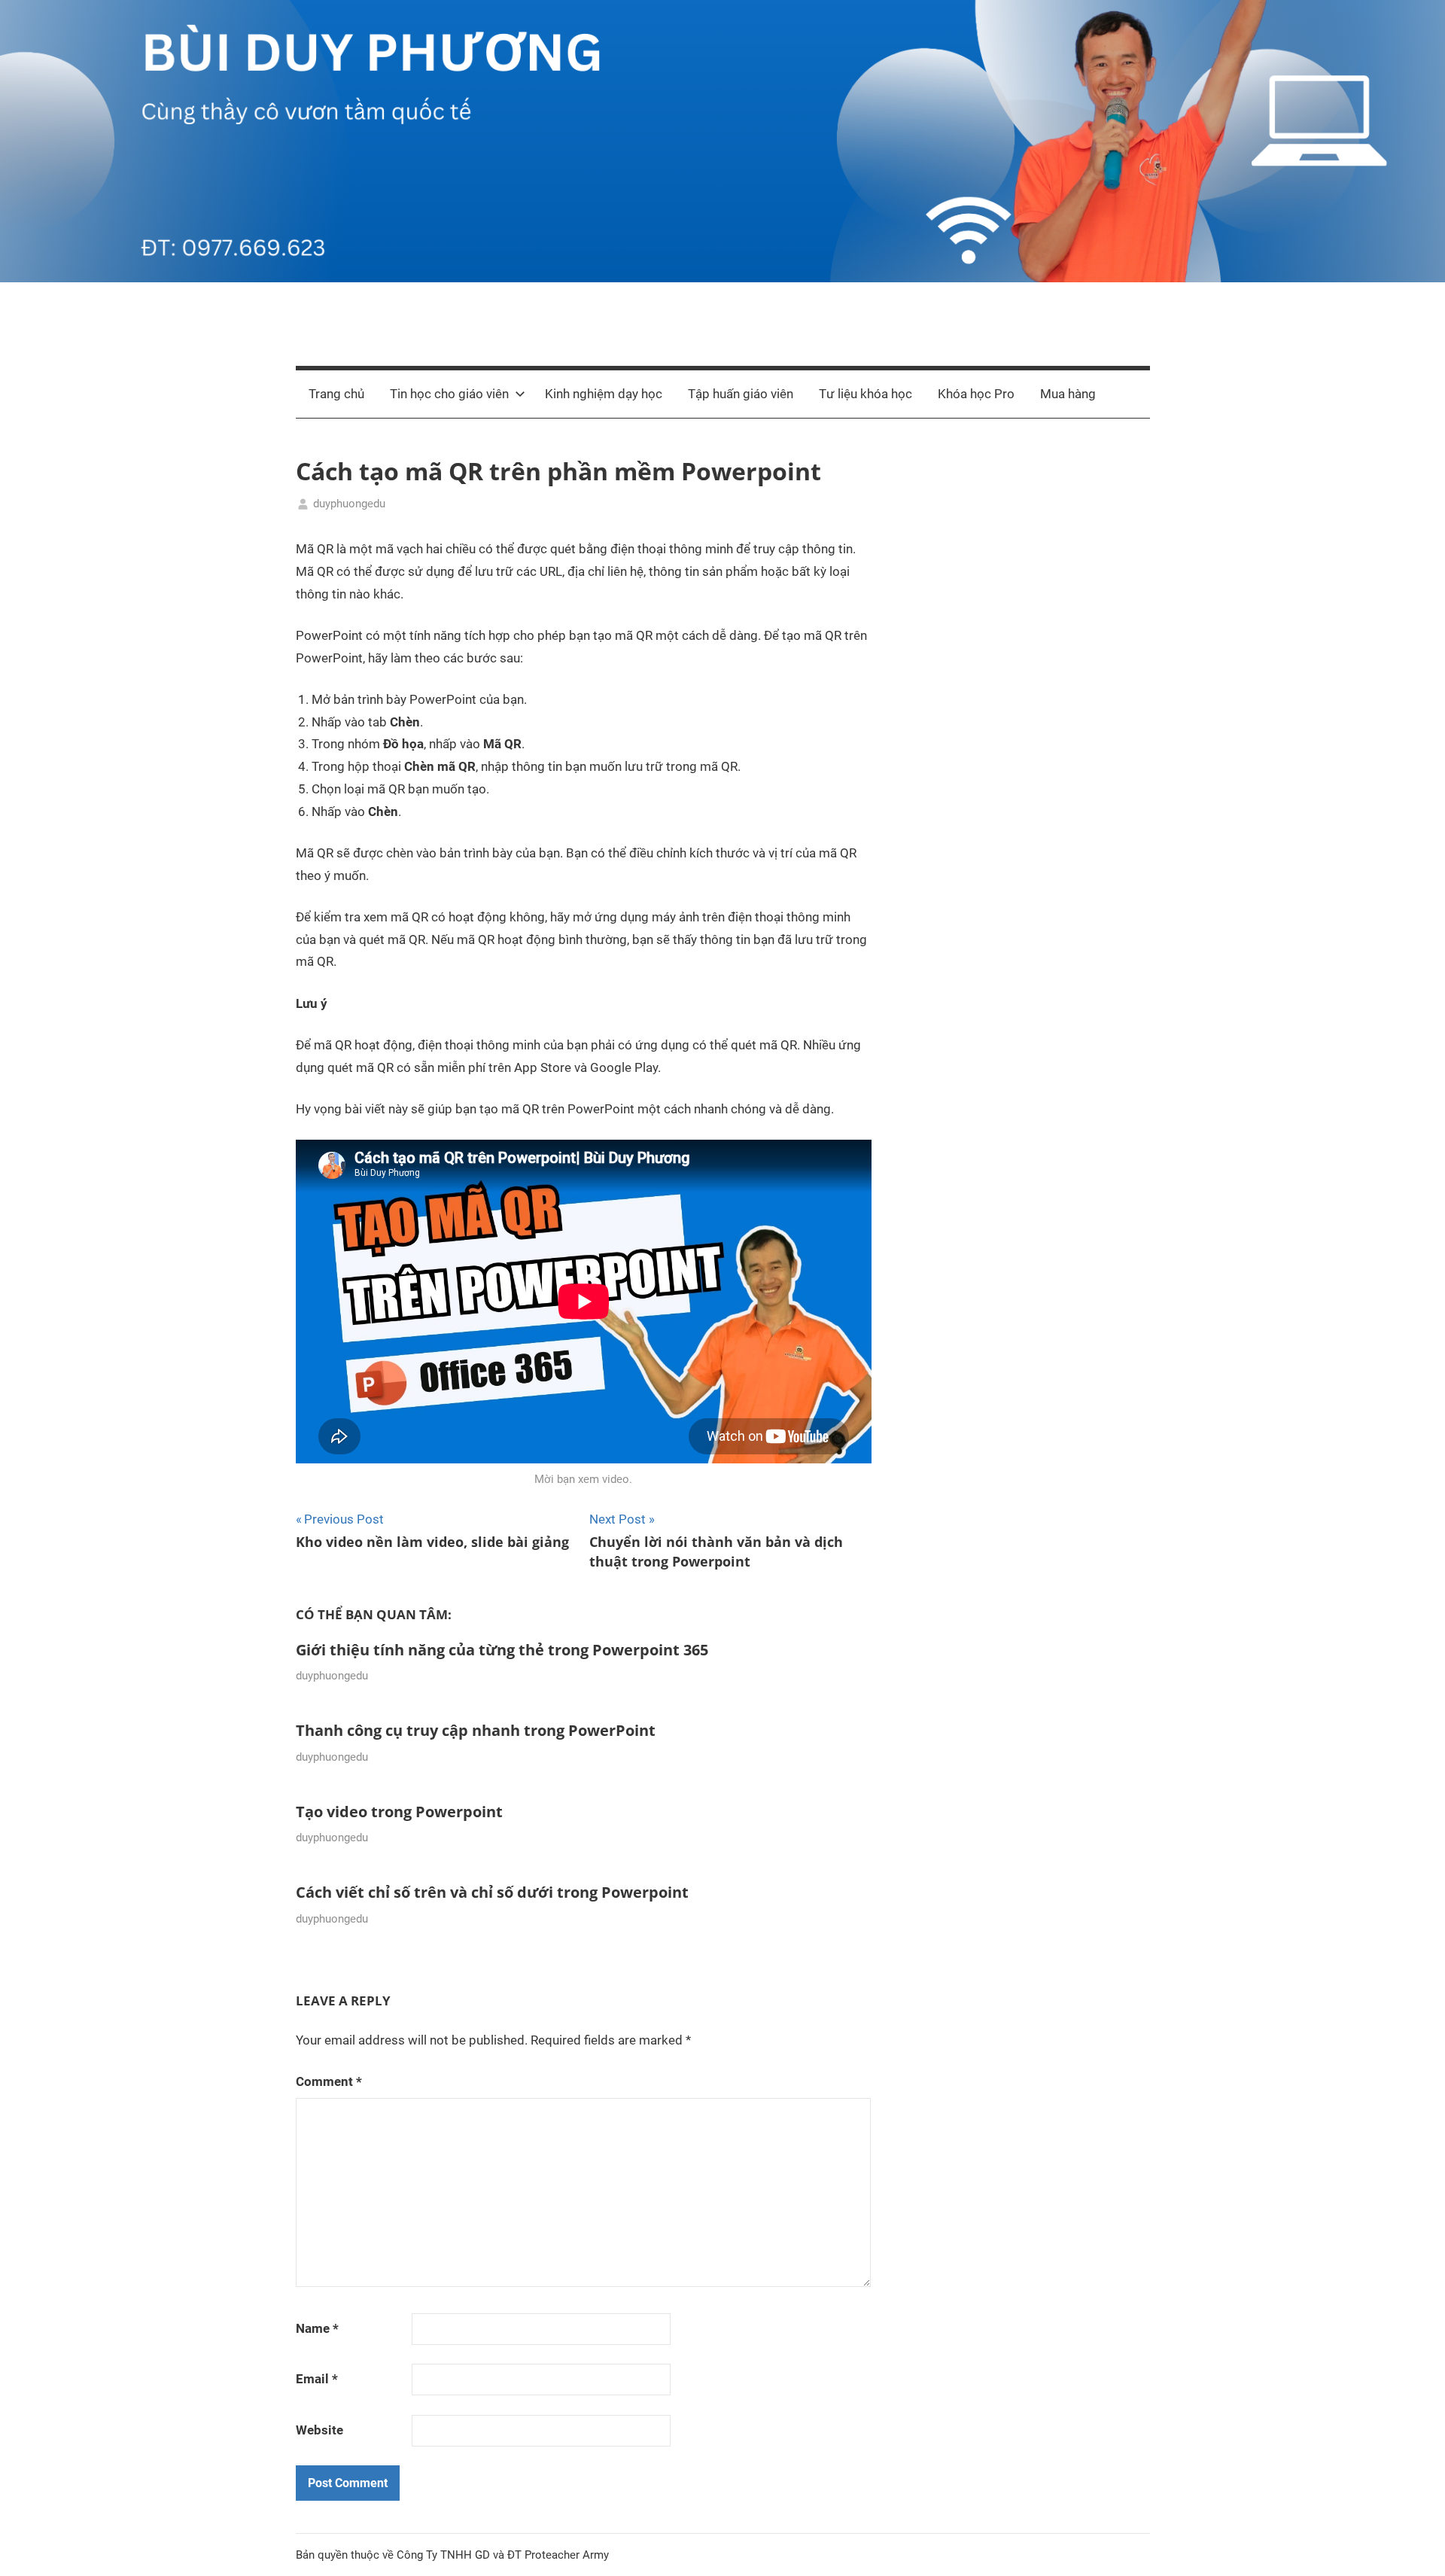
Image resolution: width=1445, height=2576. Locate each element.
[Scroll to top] (1416, 2547)
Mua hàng (1068, 394)
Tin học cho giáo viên (449, 394)
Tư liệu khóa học (865, 394)
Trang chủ (336, 394)
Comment (329, 2081)
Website (319, 2430)
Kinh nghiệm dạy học (604, 394)
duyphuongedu (349, 504)
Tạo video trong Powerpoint (399, 1812)
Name (317, 2328)
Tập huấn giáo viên (741, 394)
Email (317, 2379)
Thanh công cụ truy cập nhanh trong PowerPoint (476, 1730)
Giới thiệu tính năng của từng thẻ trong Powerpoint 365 (502, 1650)
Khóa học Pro (976, 394)
